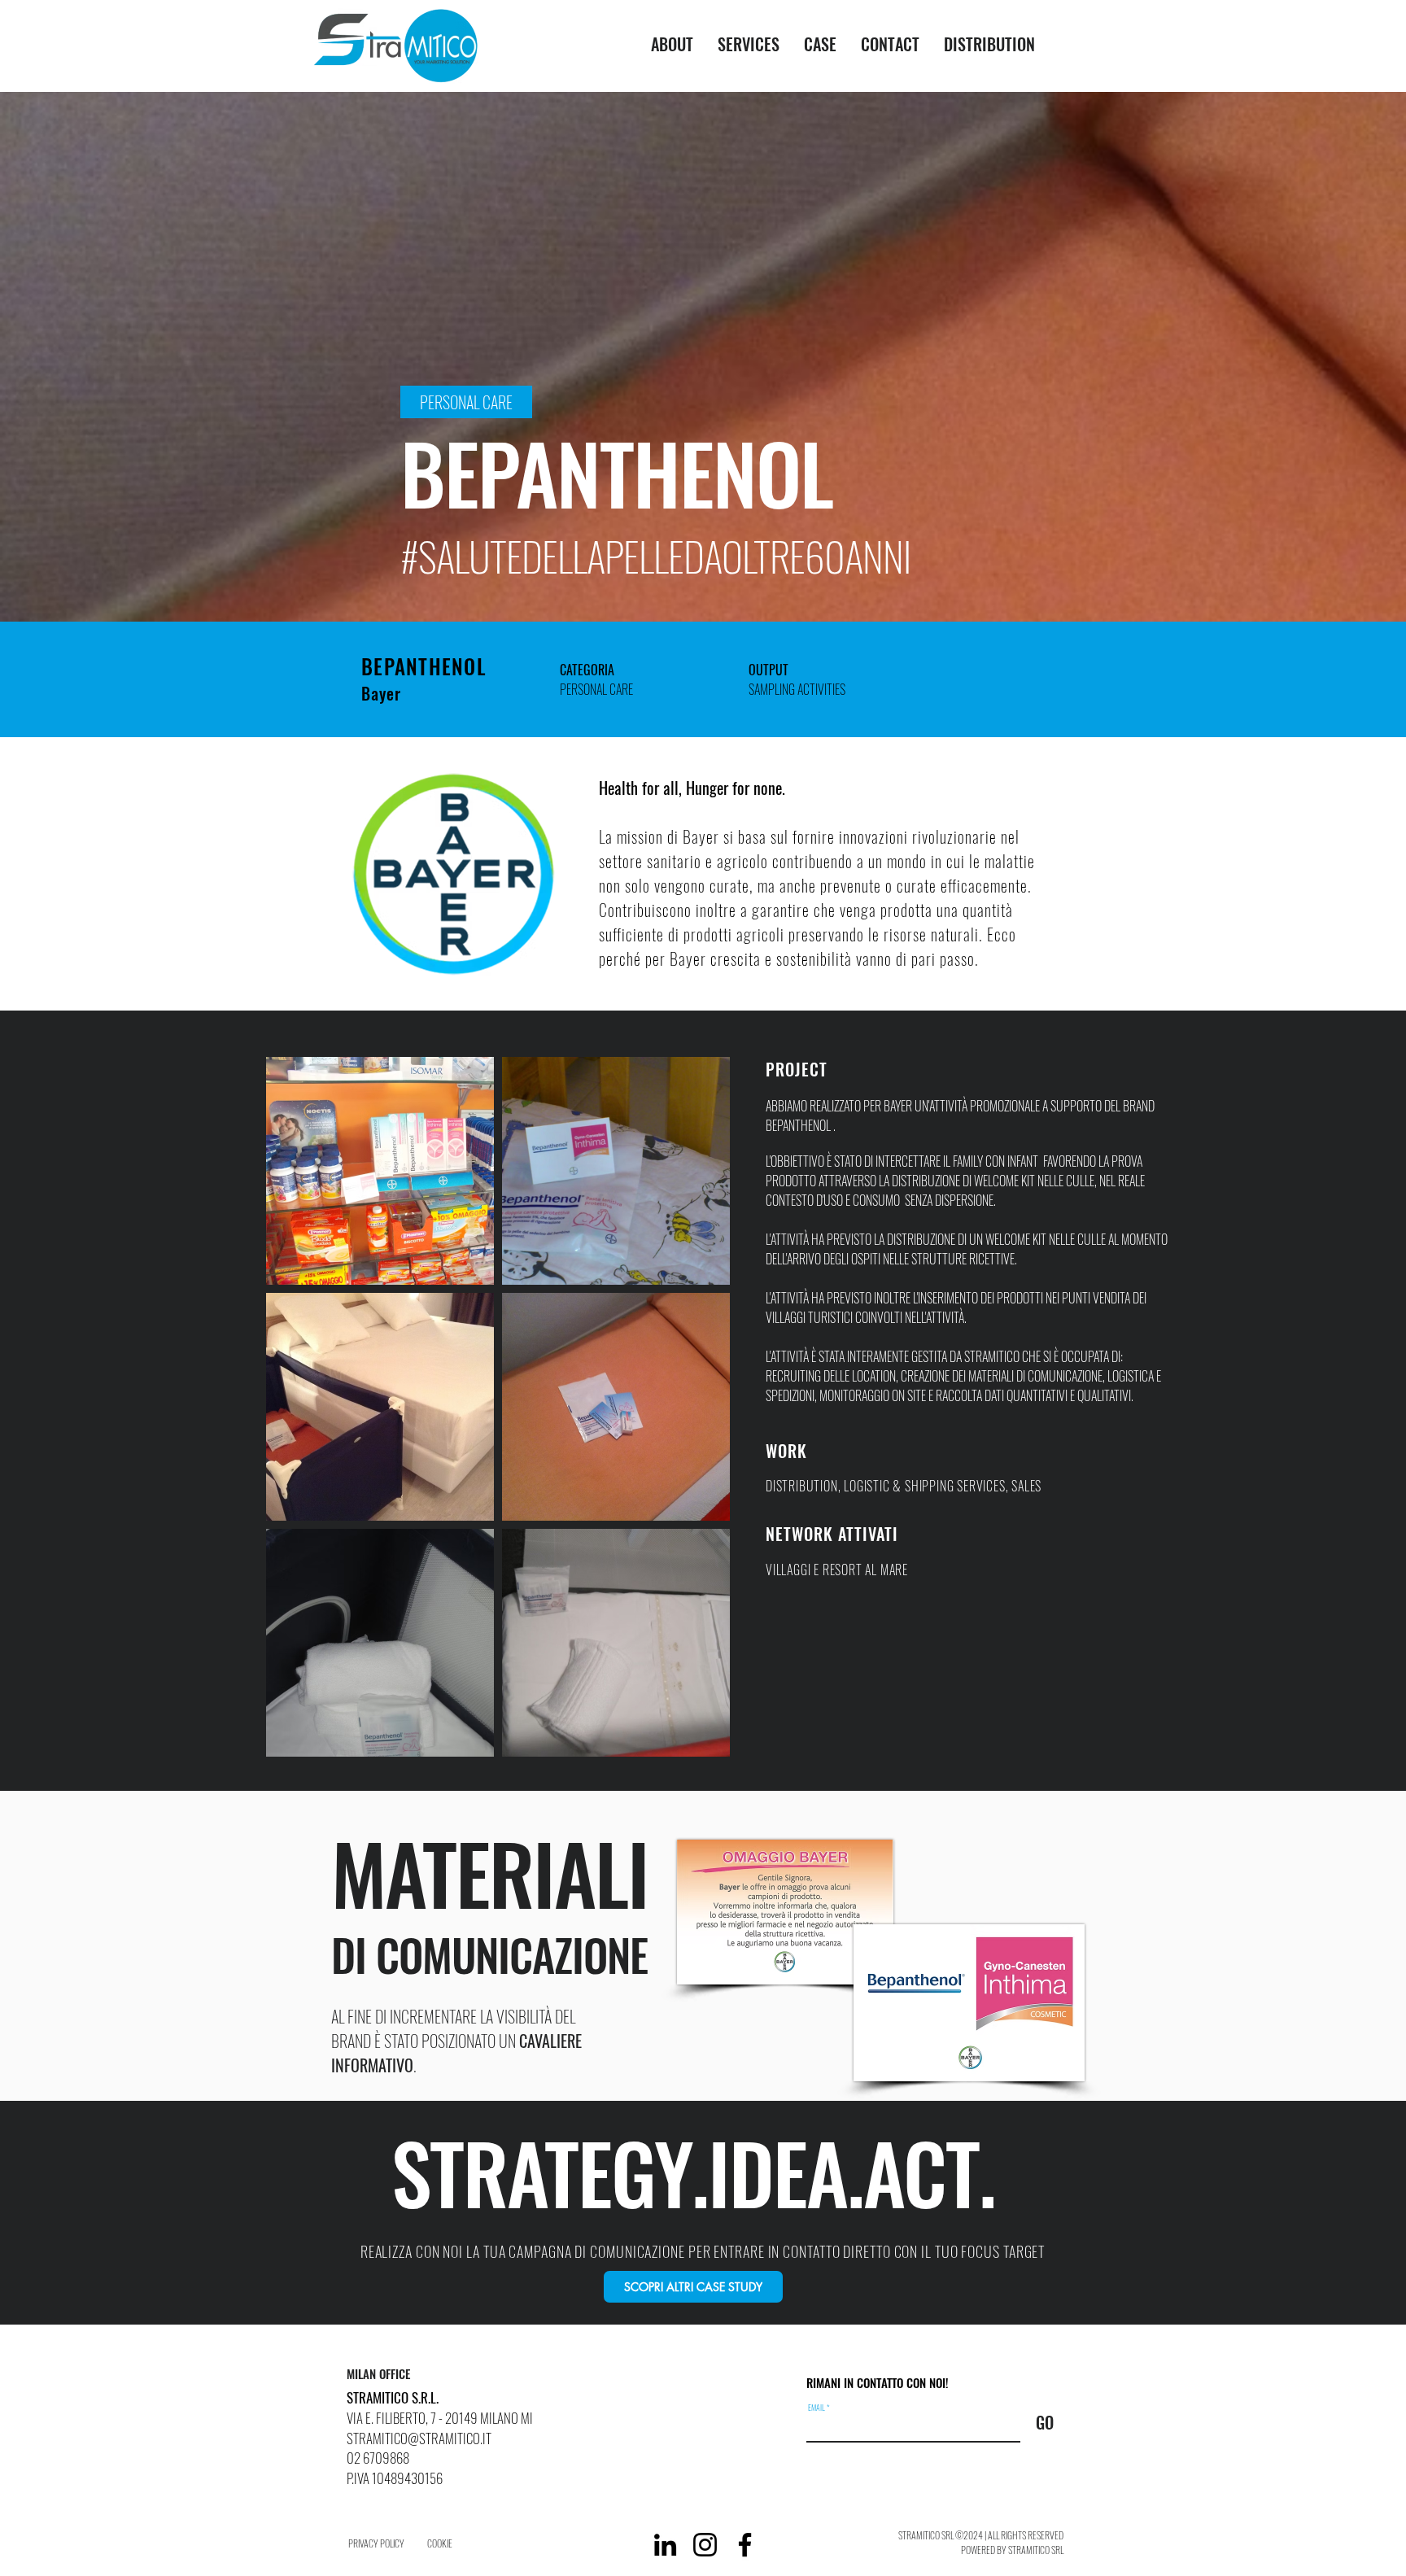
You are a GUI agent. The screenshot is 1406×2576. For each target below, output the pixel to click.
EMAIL (817, 2408)
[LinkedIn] (665, 2545)
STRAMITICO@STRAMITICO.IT (419, 2438)
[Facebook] (745, 2545)
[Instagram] (705, 2545)
